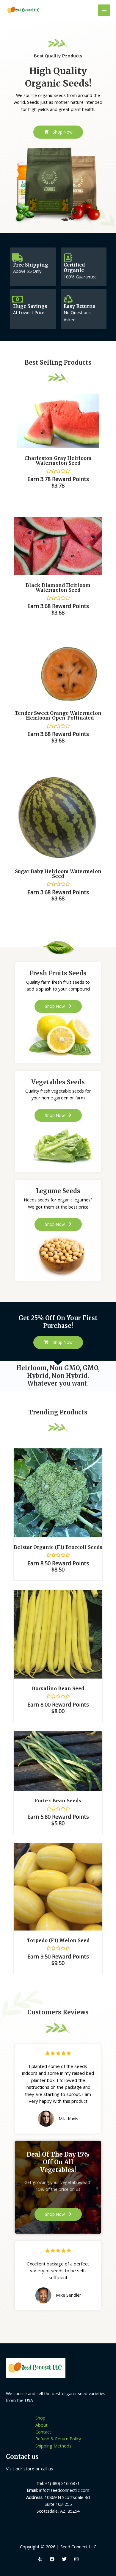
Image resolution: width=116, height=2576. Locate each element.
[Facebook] (52, 2559)
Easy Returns (80, 306)
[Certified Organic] (68, 258)
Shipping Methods (53, 2446)
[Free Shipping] (18, 258)
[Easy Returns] (68, 299)
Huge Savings (30, 306)
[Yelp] (40, 2559)
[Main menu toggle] (104, 10)
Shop (40, 2418)
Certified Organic (74, 268)
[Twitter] (64, 2559)
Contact (43, 2432)
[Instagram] (76, 2559)
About (41, 2425)
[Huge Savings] (18, 299)
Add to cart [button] (65, 1499)
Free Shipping (31, 265)
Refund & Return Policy (58, 2439)
